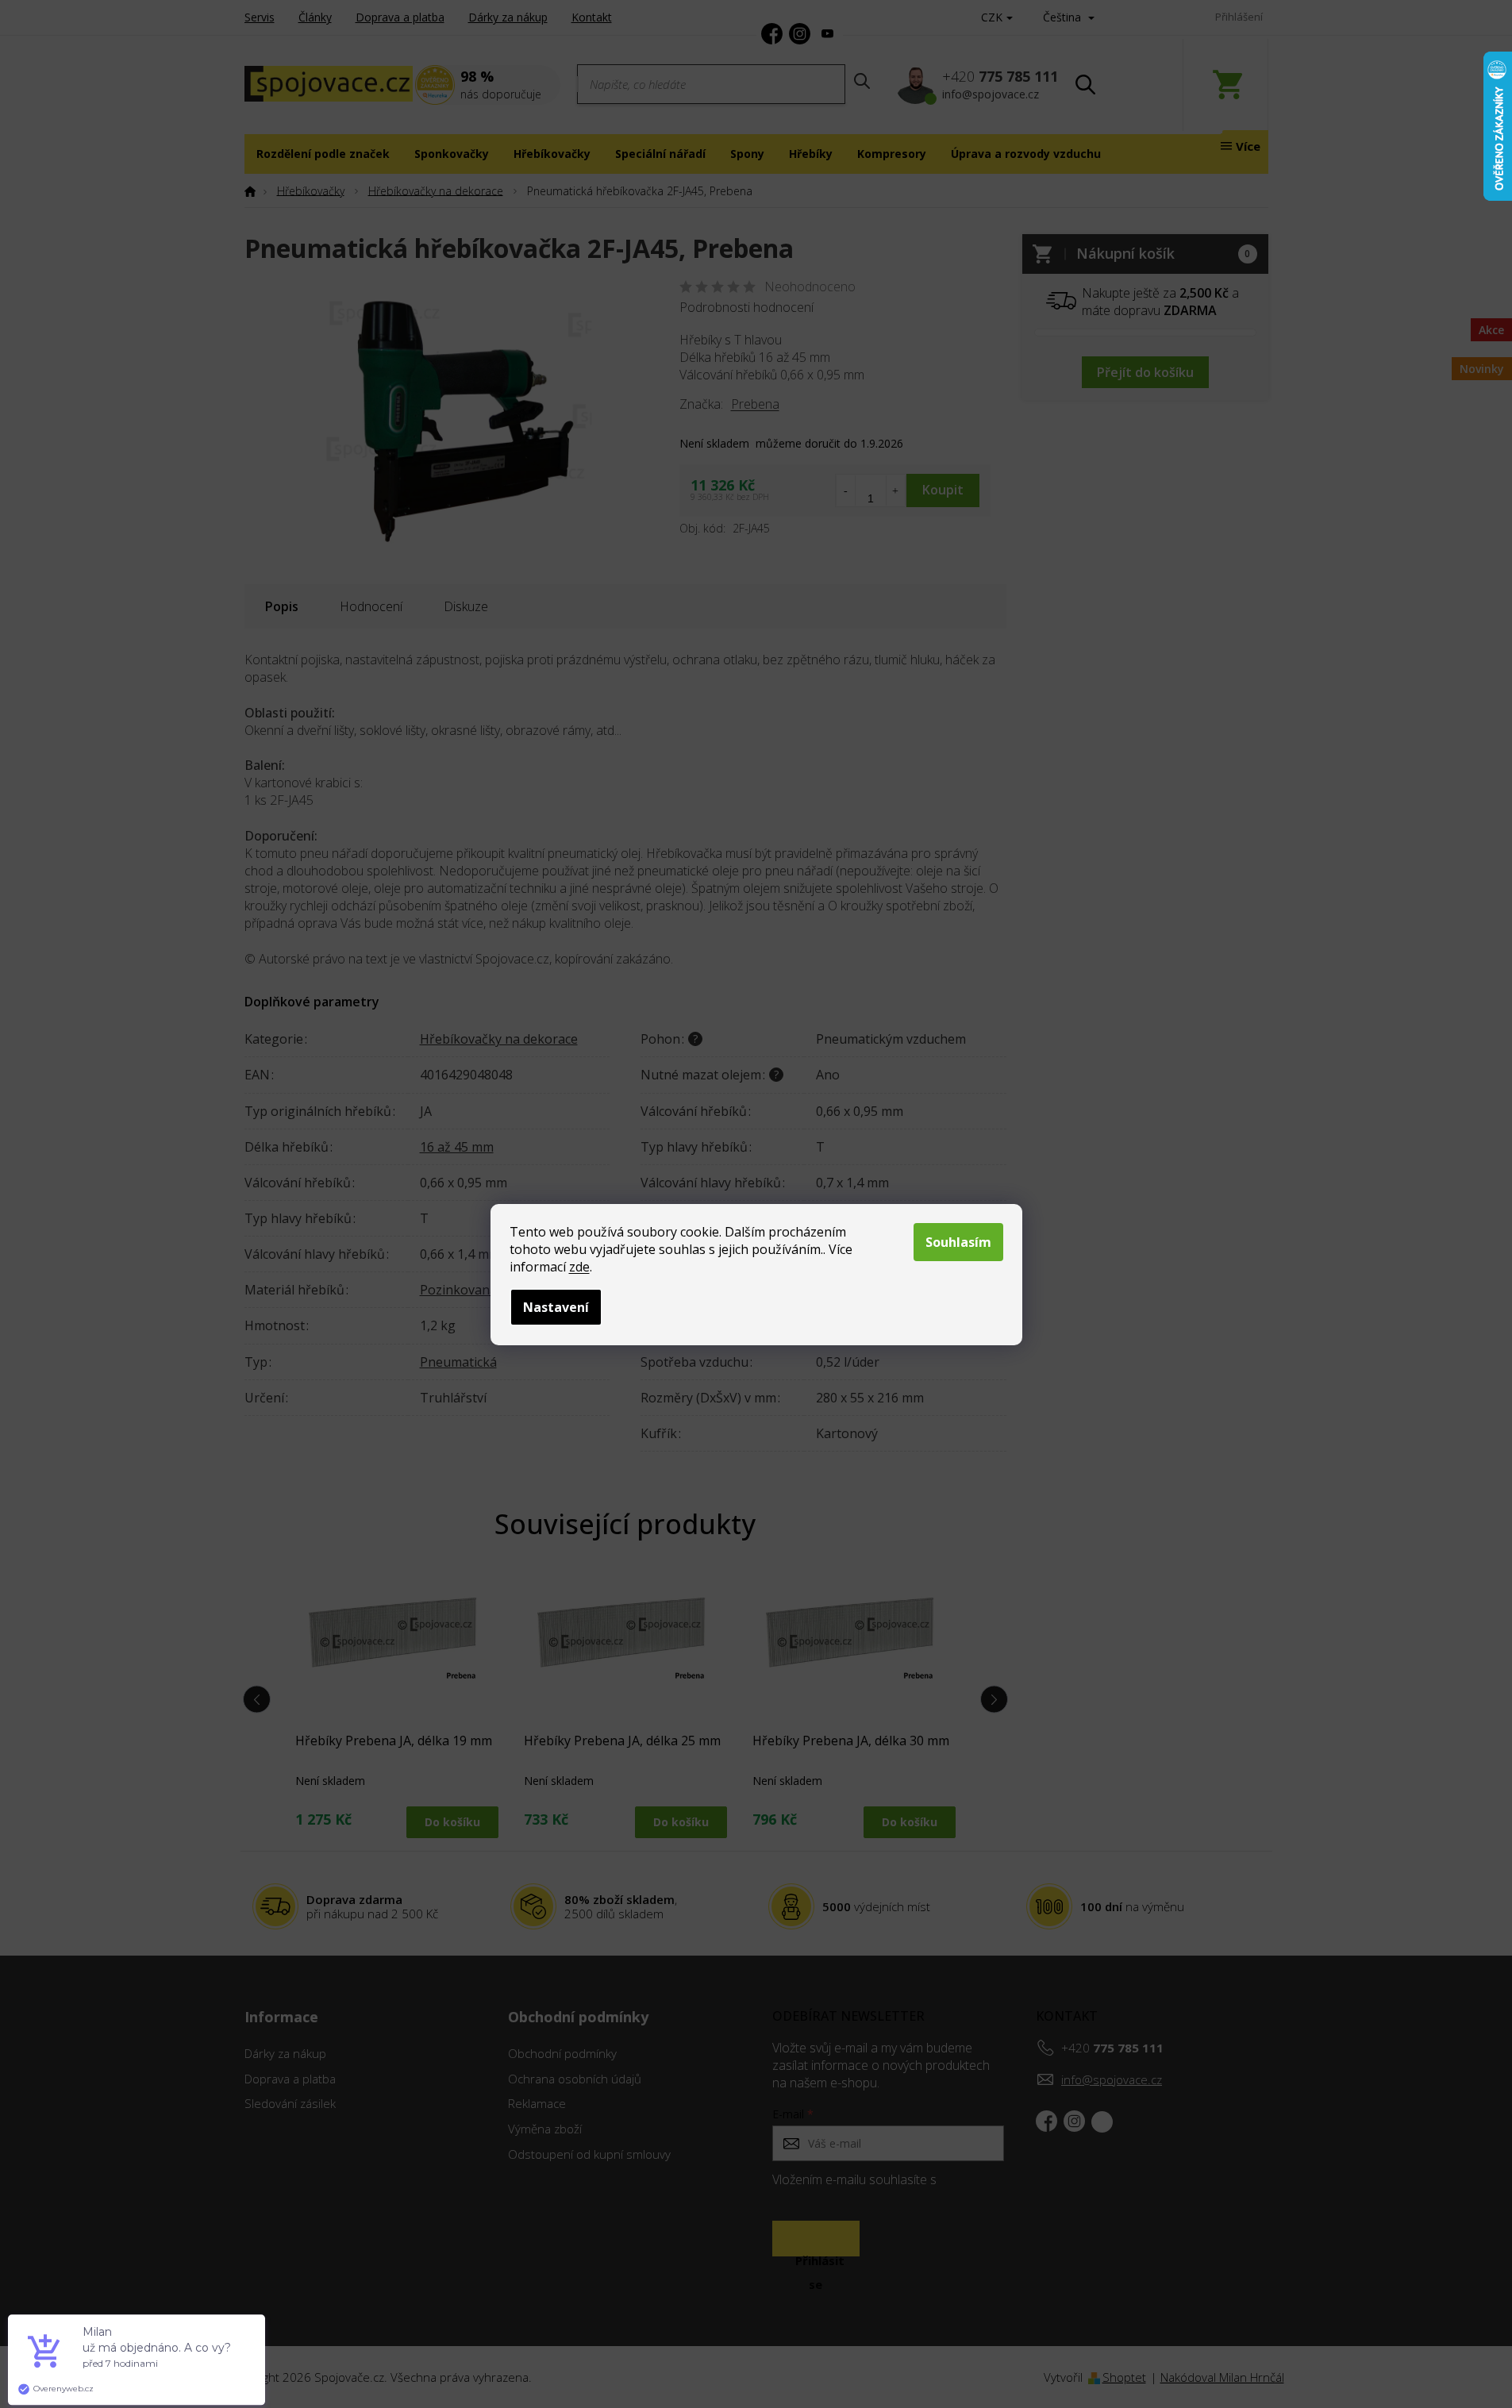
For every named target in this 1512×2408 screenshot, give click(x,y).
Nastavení (556, 1307)
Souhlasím (958, 1242)
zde (579, 1267)
